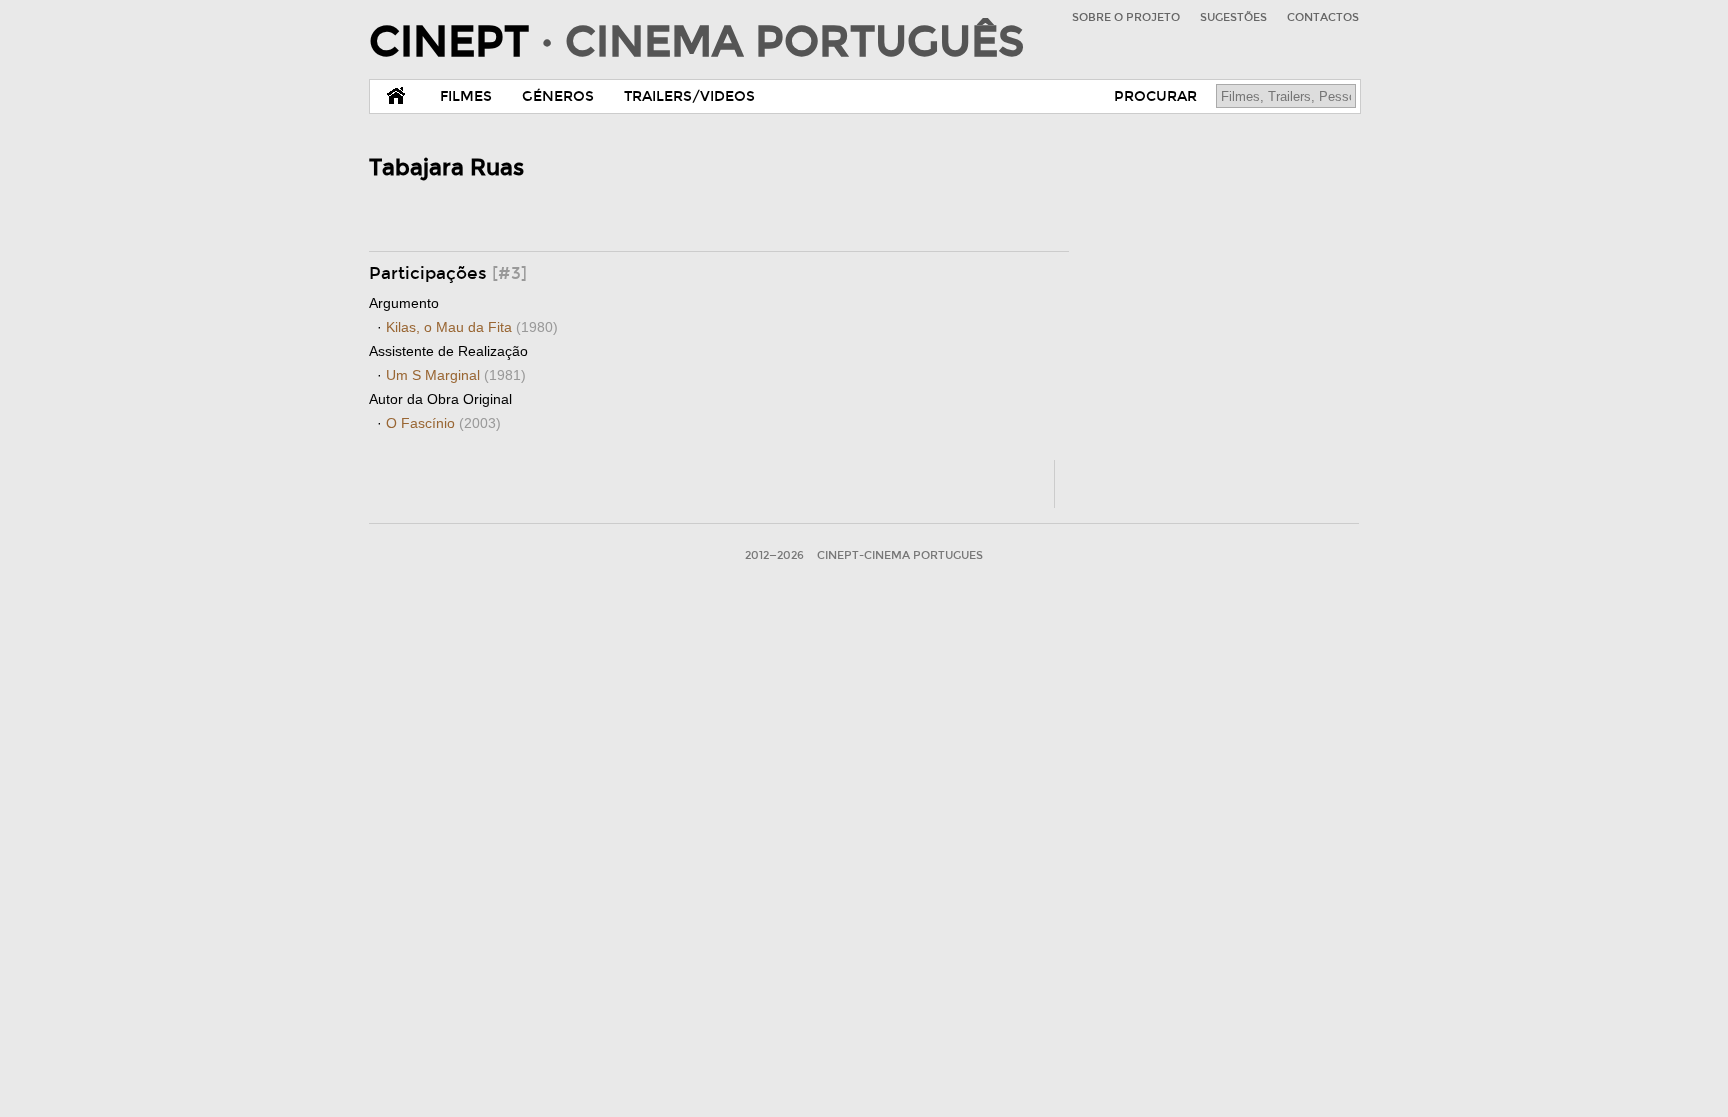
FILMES (466, 96)
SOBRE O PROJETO (1126, 17)
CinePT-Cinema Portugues (900, 555)
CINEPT (696, 42)
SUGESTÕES (1233, 17)
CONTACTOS (1323, 17)
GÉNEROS (558, 96)
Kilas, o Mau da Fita (472, 327)
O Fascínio (443, 423)
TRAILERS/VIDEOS (689, 96)
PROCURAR (1155, 96)
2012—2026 (774, 555)
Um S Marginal (456, 375)
